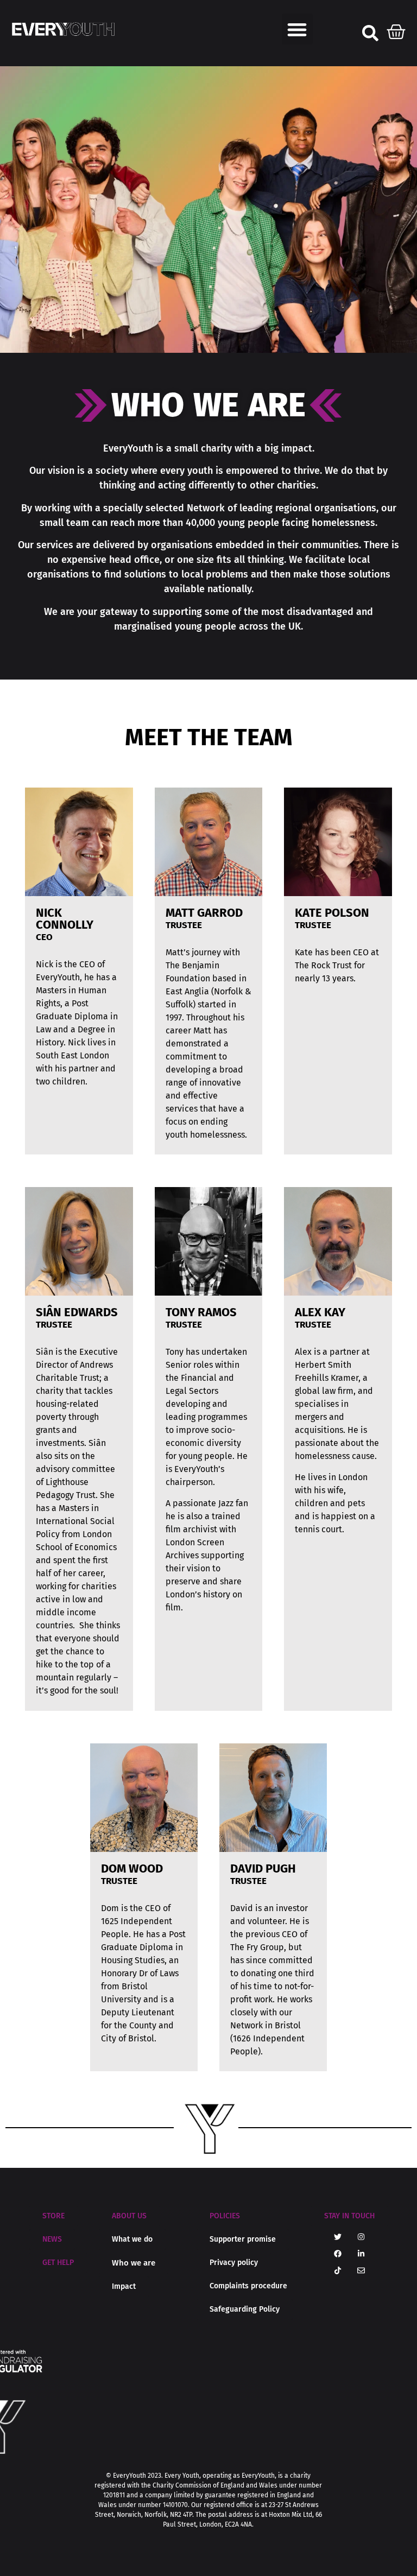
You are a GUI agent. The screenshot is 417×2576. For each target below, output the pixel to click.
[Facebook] (338, 2254)
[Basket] (396, 29)
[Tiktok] (338, 2270)
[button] (297, 29)
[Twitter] (338, 2237)
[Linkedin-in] (361, 2254)
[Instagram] (361, 2237)
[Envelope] (361, 2270)
